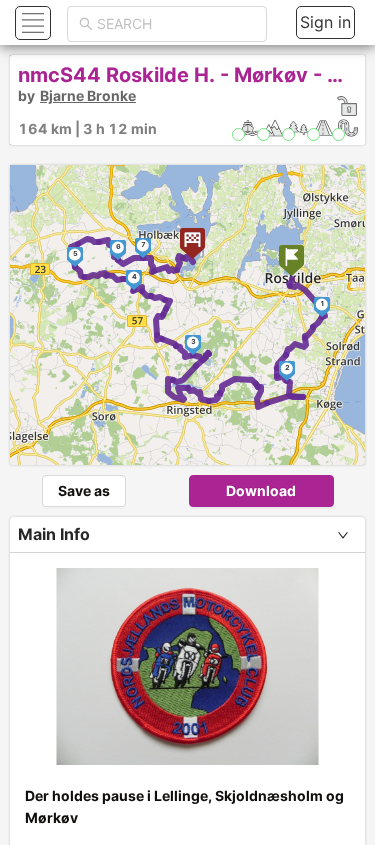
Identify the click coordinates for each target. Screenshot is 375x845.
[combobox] (176, 24)
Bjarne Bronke (88, 95)
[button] (30, 22)
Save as (84, 490)
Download (261, 490)
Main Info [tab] (54, 534)
